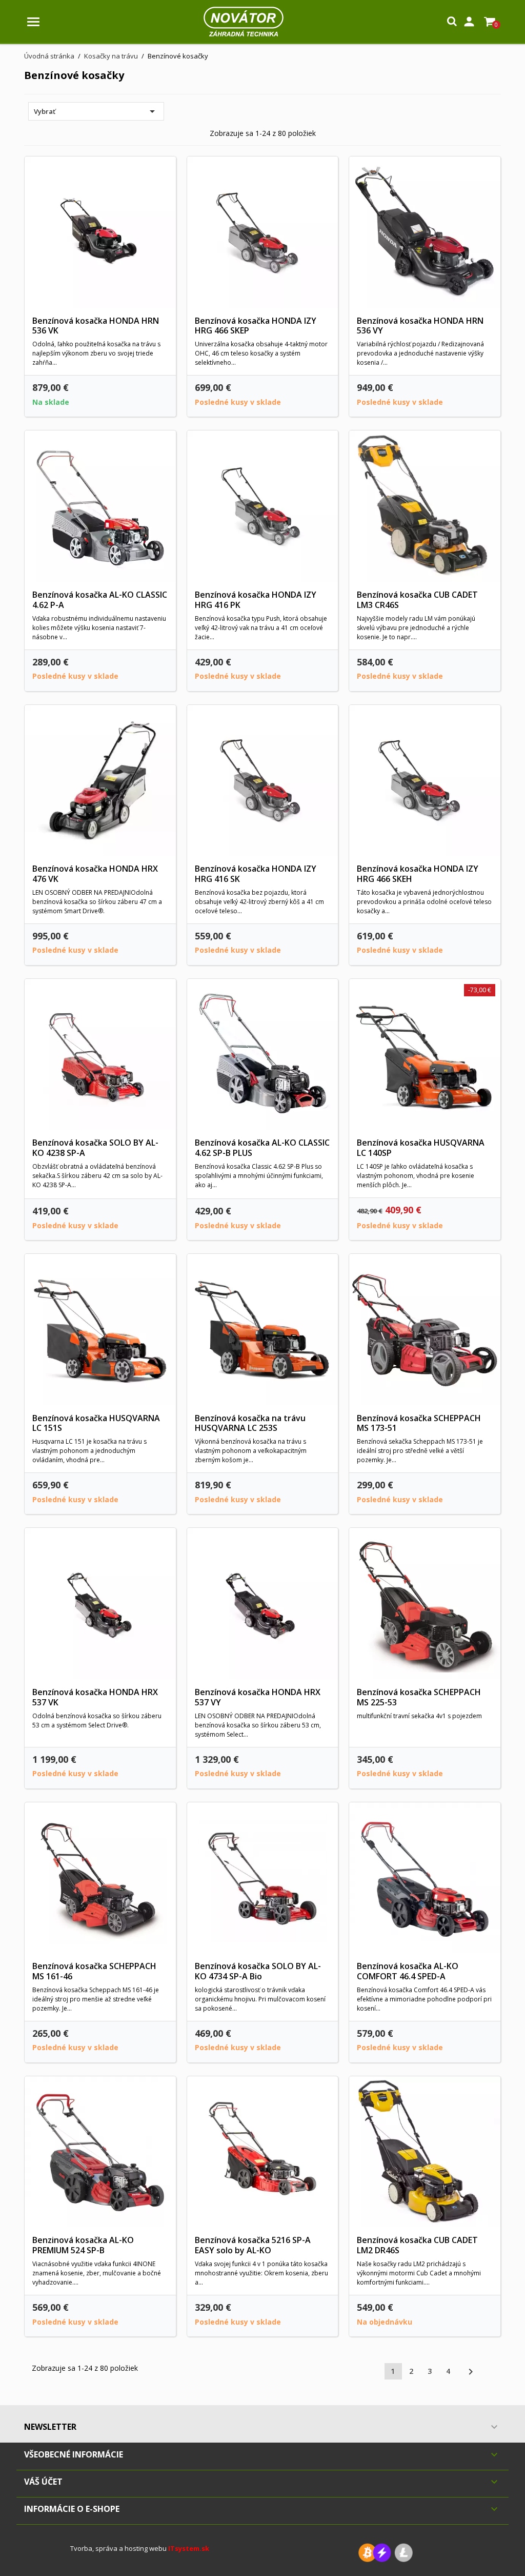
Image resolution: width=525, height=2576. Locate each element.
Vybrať (96, 111)
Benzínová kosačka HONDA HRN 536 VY (420, 326)
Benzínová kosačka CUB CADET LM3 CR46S (417, 600)
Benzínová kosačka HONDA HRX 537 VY (258, 1697)
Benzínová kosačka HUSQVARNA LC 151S (96, 1423)
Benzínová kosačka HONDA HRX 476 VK (95, 874)
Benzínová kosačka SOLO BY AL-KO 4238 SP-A (95, 1148)
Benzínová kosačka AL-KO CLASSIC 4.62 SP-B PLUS (262, 1148)
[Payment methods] (386, 2552)
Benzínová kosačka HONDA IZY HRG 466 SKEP (256, 326)
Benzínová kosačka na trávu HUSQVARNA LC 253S (250, 1423)
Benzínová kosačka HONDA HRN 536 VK (96, 326)
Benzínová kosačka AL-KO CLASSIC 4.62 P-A (100, 600)
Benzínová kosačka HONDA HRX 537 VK (95, 1697)
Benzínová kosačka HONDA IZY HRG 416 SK (256, 874)
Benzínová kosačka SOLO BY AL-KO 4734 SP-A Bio (258, 1971)
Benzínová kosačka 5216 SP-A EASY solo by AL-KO (253, 2245)
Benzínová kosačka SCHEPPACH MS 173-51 (419, 1423)
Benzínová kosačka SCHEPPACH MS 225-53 (419, 1697)
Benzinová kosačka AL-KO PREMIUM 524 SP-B (83, 2245)
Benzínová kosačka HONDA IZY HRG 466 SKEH (418, 874)
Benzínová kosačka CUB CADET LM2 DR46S (417, 2245)
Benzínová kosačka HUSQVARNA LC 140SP (421, 1148)
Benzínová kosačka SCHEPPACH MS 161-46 (94, 1971)
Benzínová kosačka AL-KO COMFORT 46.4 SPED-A (408, 1971)
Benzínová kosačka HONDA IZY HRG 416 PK (256, 600)
